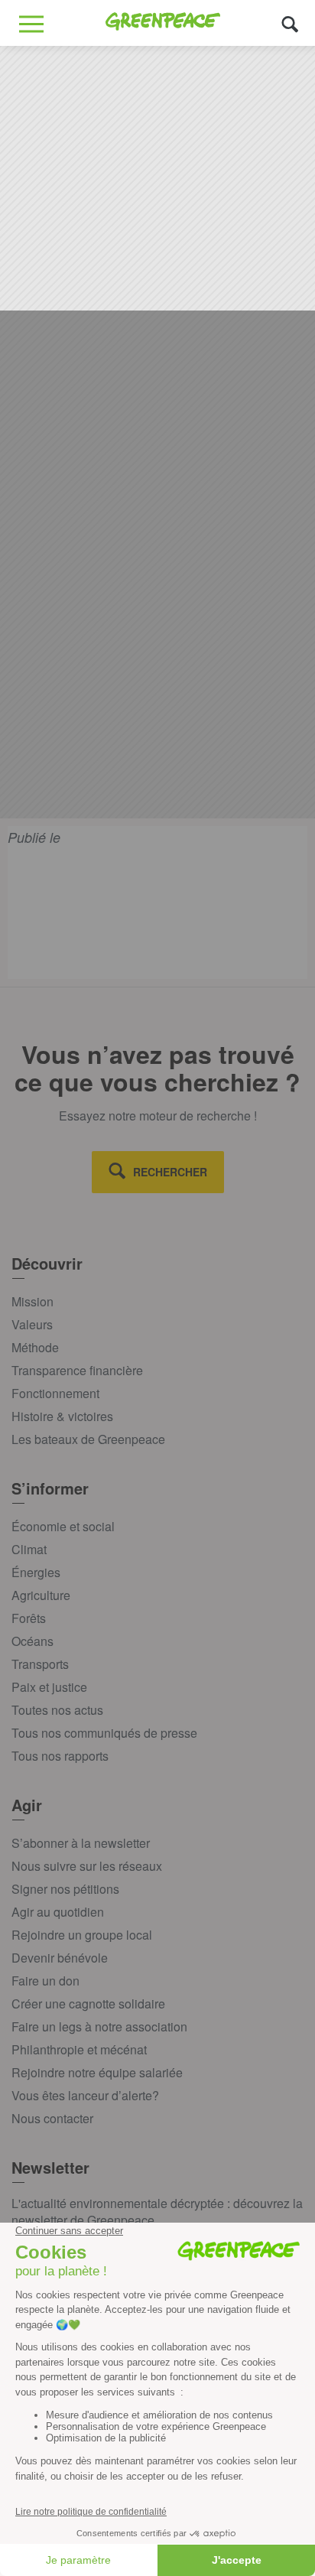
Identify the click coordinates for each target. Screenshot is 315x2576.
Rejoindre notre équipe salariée (97, 2072)
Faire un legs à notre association (99, 2026)
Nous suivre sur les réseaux (87, 1866)
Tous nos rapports (60, 1756)
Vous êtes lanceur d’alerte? (85, 2095)
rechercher (170, 1172)
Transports (40, 1664)
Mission (32, 1301)
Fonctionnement (55, 1393)
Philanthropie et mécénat (79, 2049)
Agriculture (41, 1595)
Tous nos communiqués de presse (104, 1733)
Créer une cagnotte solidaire (88, 2004)
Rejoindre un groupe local (82, 1935)
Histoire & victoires (62, 1416)
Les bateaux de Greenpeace (88, 1439)
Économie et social (63, 1526)
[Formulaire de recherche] (290, 23)
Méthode (35, 1347)
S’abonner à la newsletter (81, 1843)
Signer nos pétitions (65, 1889)
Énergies (36, 1572)
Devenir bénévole (60, 1958)
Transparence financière (77, 1370)
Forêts (29, 1618)
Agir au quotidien (58, 1912)
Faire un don (45, 1981)
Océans (32, 1641)
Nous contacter (52, 2118)
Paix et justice (49, 1687)
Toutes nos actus (57, 1710)
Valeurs (32, 1324)
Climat (29, 1549)
